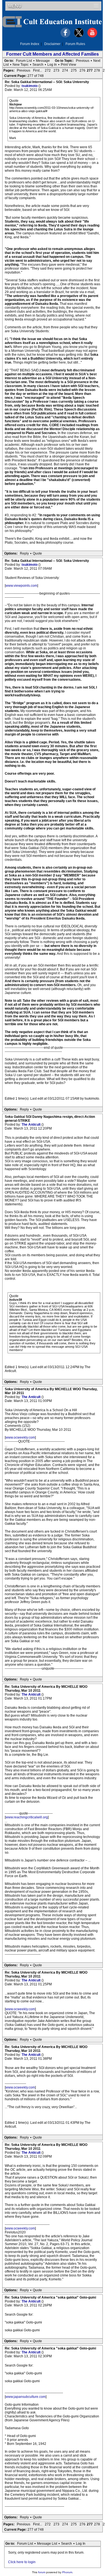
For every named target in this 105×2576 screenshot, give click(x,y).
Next (97, 61)
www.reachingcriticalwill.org (27, 1817)
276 (82, 70)
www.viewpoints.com (21, 586)
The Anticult (32, 1125)
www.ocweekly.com (20, 1437)
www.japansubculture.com (26, 2397)
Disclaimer (52, 44)
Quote (37, 553)
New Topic (21, 65)
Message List (47, 2544)
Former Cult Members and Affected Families (53, 54)
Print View (68, 65)
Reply (24, 553)
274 (65, 70)
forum (42, 2572)
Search (38, 65)
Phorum (67, 2572)
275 (74, 70)
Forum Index (30, 44)
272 (48, 70)
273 (56, 70)
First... (38, 70)
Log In (52, 65)
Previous (83, 61)
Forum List (24, 61)
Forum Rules (75, 44)
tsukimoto (30, 86)
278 (97, 70)
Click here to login (22, 2562)
